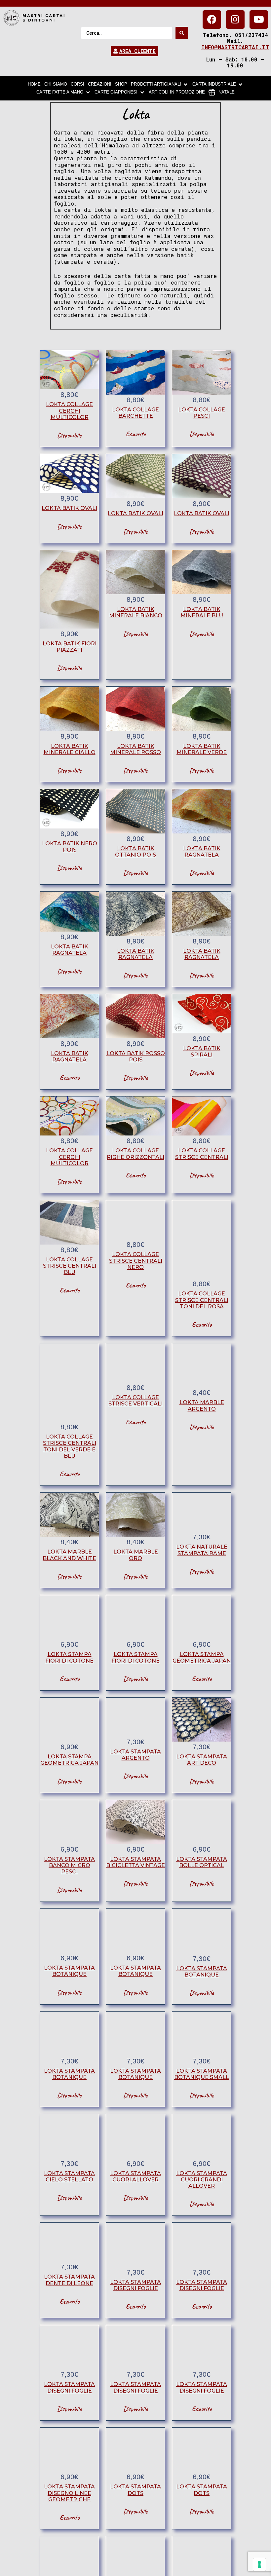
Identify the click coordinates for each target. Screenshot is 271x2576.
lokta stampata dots (135, 2490)
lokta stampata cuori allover (135, 2176)
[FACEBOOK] (212, 19)
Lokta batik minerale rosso (135, 749)
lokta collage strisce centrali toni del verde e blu (70, 1446)
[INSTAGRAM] (235, 19)
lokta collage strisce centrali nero (136, 1261)
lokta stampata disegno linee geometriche (69, 2493)
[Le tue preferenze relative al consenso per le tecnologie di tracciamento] (259, 2564)
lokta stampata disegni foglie (135, 2285)
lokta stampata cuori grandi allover (202, 2180)
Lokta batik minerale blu (202, 612)
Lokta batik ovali (69, 508)
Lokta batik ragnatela (202, 852)
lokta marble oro (136, 1555)
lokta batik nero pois (70, 847)
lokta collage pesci (202, 413)
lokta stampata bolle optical (202, 1862)
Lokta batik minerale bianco (136, 612)
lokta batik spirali (202, 1052)
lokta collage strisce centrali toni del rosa (202, 1300)
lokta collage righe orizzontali (135, 1154)
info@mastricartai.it (235, 47)
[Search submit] (182, 33)
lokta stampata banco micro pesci (69, 1865)
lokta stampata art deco (202, 1760)
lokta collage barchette (135, 413)
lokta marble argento (202, 1405)
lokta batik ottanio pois (135, 852)
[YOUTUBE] (259, 19)
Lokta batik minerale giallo (70, 749)
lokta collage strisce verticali (135, 1401)
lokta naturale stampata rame (202, 1550)
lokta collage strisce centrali (202, 1154)
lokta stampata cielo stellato (69, 2176)
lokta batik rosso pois (136, 1057)
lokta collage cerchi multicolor (69, 411)
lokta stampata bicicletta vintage (135, 1862)
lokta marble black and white (69, 1555)
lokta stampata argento (135, 1755)
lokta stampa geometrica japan (202, 1657)
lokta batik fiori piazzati (70, 647)
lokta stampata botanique (69, 1971)
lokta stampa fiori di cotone (69, 1657)
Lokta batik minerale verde (202, 749)
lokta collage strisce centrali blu (70, 1266)
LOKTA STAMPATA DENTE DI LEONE (69, 2280)
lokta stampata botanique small (202, 2074)
